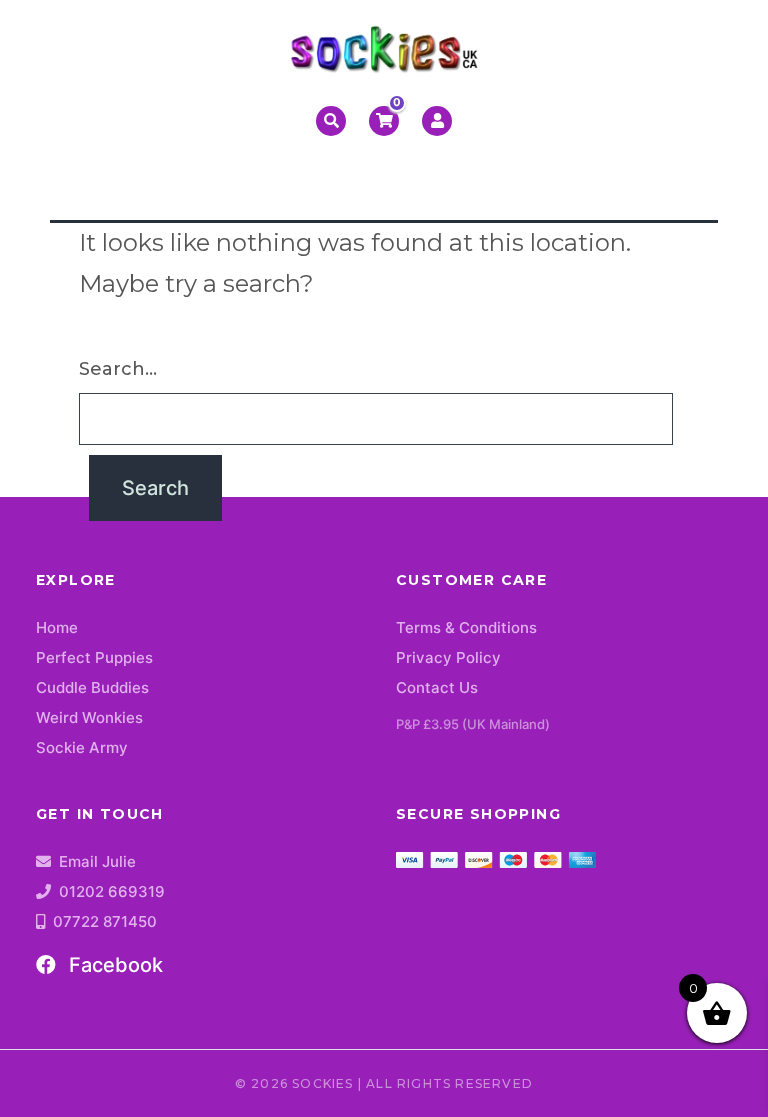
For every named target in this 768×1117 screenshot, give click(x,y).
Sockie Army (82, 747)
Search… (118, 369)
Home (57, 627)
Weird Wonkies (89, 717)
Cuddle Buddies (92, 687)
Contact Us (437, 687)
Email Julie (97, 861)
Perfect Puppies (94, 657)
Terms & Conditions (466, 627)
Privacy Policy (448, 657)
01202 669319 (112, 891)
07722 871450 (105, 921)
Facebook (113, 965)
